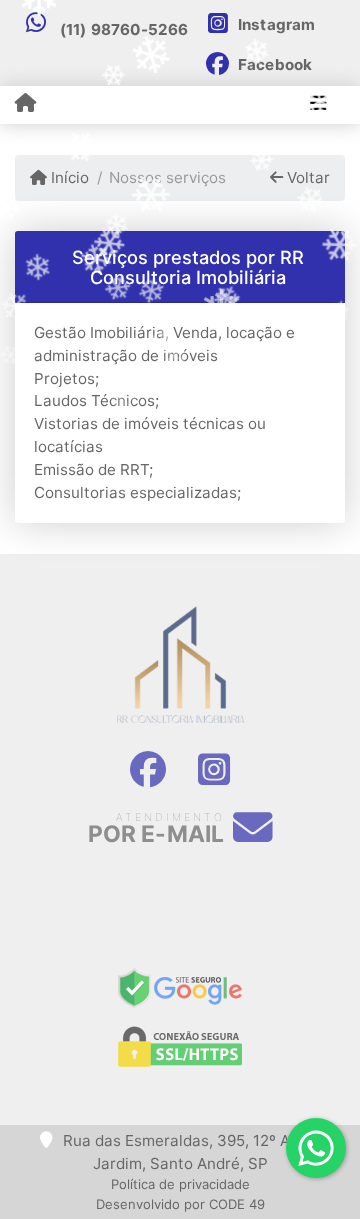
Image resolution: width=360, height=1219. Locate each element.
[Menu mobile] (25, 104)
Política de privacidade (180, 1184)
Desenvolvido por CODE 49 (180, 1204)
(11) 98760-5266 (124, 29)
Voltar (306, 177)
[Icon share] (148, 770)
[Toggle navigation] (318, 105)
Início (68, 177)
